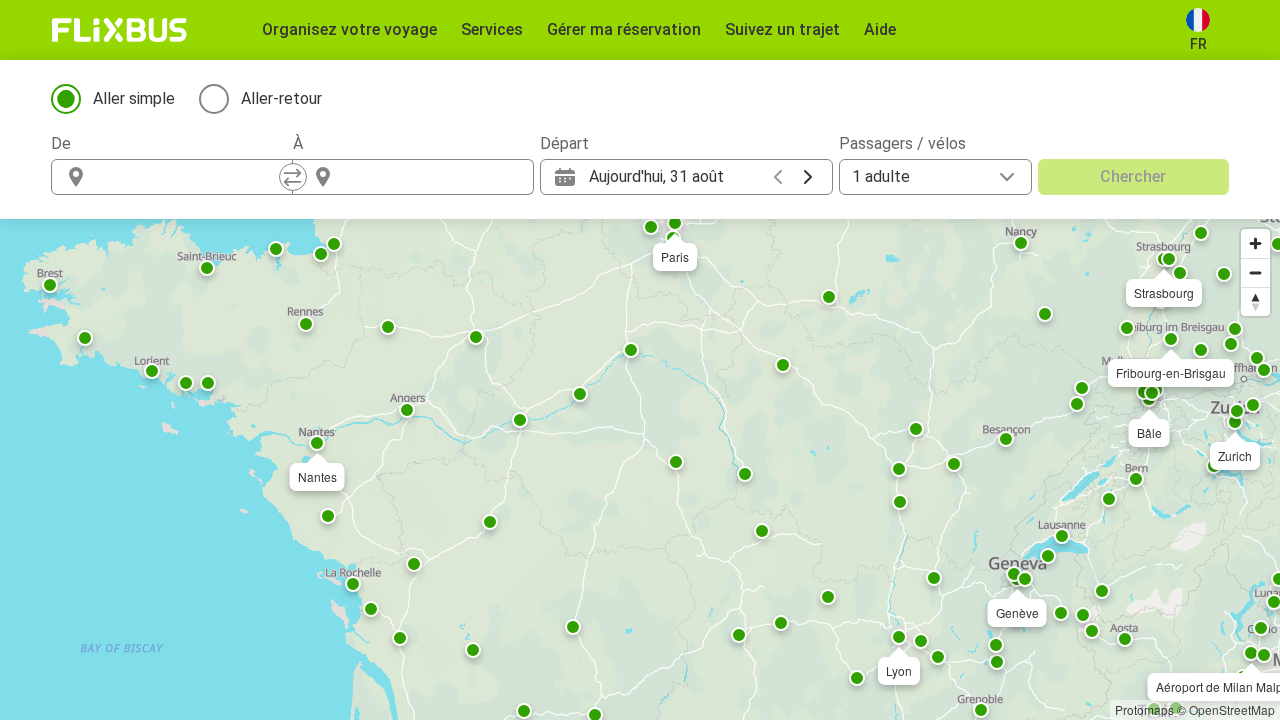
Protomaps (1144, 709)
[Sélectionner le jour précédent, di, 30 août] (778, 177)
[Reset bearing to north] (1255, 301)
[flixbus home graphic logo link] (119, 30)
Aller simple (134, 98)
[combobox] (190, 177)
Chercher (1133, 176)
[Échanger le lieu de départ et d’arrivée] (293, 177)
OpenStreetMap (1232, 709)
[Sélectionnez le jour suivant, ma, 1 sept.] (808, 177)
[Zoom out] (1255, 272)
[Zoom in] (1255, 243)
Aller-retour (281, 98)
